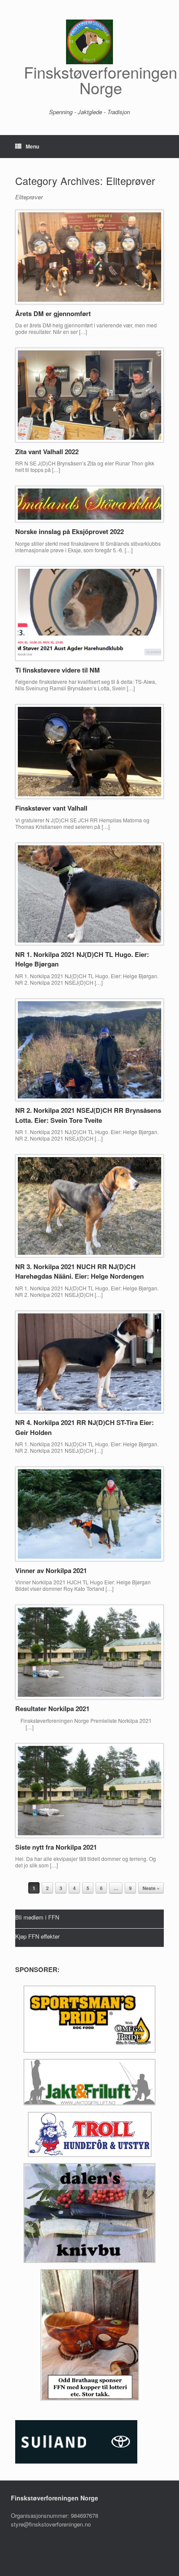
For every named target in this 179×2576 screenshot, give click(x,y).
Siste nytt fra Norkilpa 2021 (56, 1847)
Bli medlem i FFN (37, 1917)
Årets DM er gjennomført (53, 313)
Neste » (151, 1888)
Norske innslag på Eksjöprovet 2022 (70, 531)
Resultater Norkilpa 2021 (52, 1709)
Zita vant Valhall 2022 (47, 452)
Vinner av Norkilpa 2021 (51, 1570)
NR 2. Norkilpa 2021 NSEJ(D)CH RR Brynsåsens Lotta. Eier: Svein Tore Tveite (88, 1115)
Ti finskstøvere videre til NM (58, 670)
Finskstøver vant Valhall (51, 808)
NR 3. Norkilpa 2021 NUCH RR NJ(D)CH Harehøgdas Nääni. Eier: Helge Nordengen (80, 1272)
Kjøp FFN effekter (37, 1936)
